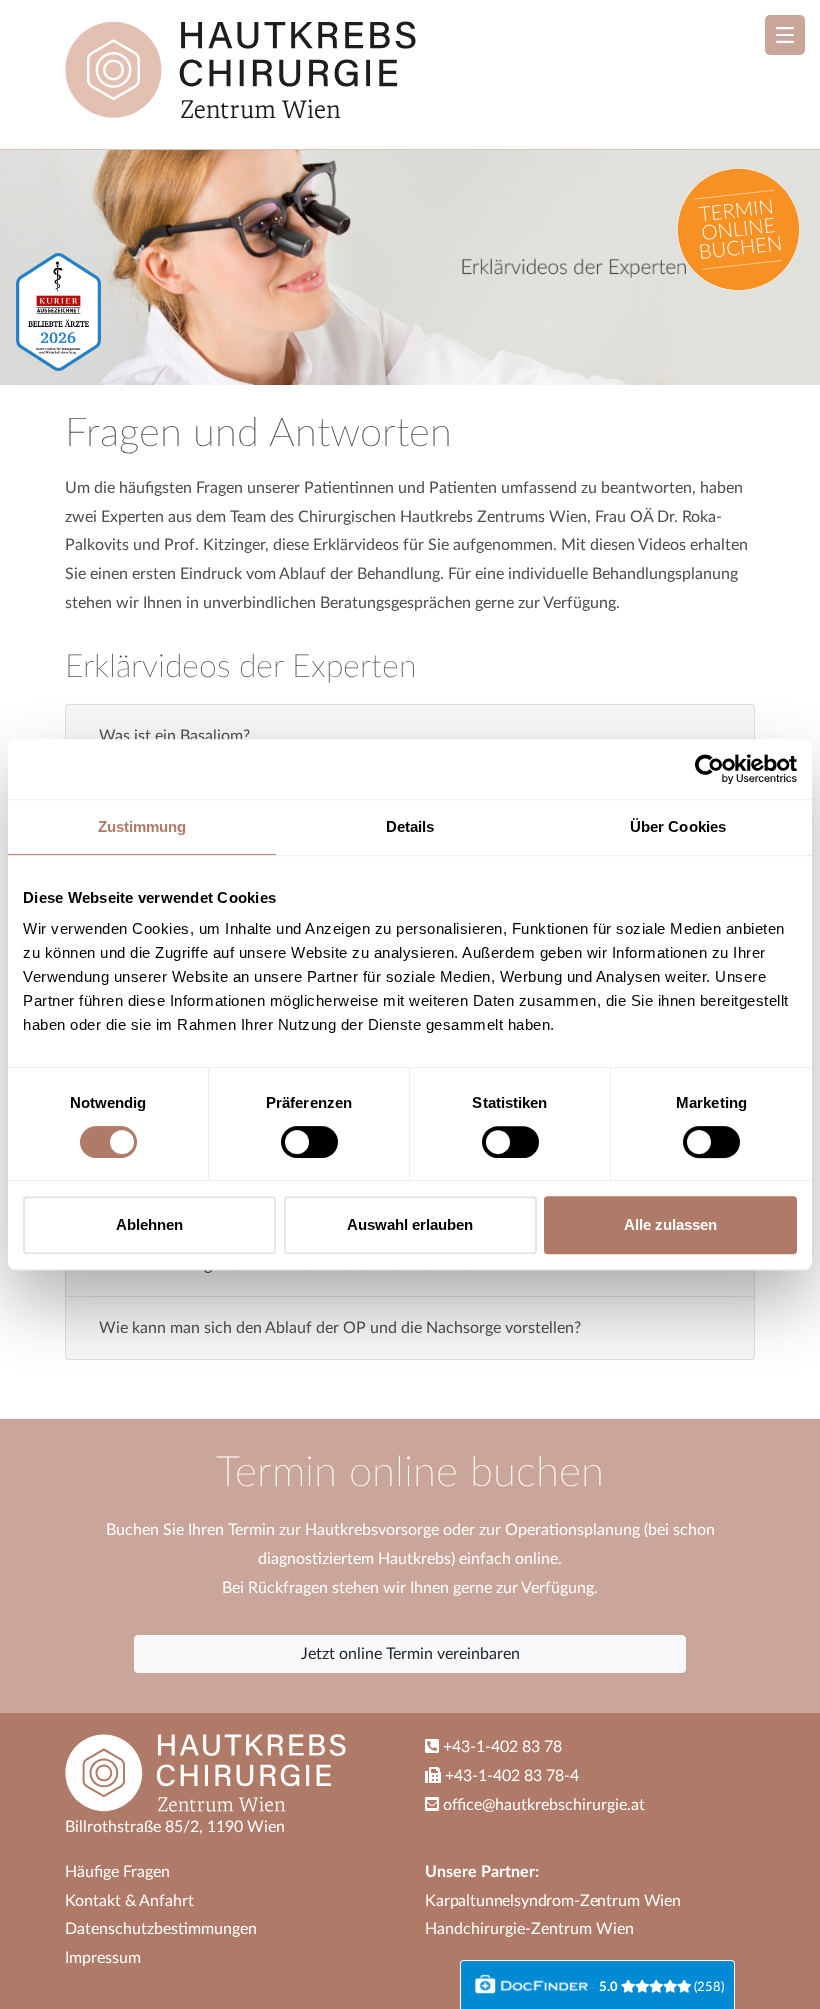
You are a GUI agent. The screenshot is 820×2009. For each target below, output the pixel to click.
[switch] (309, 1142)
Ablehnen (149, 1224)
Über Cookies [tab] (678, 826)
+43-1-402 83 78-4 (510, 1776)
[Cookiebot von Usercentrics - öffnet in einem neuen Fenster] (709, 769)
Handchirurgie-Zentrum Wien (529, 1929)
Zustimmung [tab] (142, 826)
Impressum (103, 1958)
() (661, 1987)
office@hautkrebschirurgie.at (544, 1805)
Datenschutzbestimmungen (161, 1929)
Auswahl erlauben (410, 1224)
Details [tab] (410, 826)
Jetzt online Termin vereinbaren (410, 1654)
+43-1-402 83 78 (500, 1747)
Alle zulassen (670, 1224)
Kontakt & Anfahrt (129, 1901)
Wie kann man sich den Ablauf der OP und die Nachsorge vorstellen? (340, 1328)
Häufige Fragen (117, 1872)
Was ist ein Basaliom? (174, 736)
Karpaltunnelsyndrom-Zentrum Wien (553, 1901)
